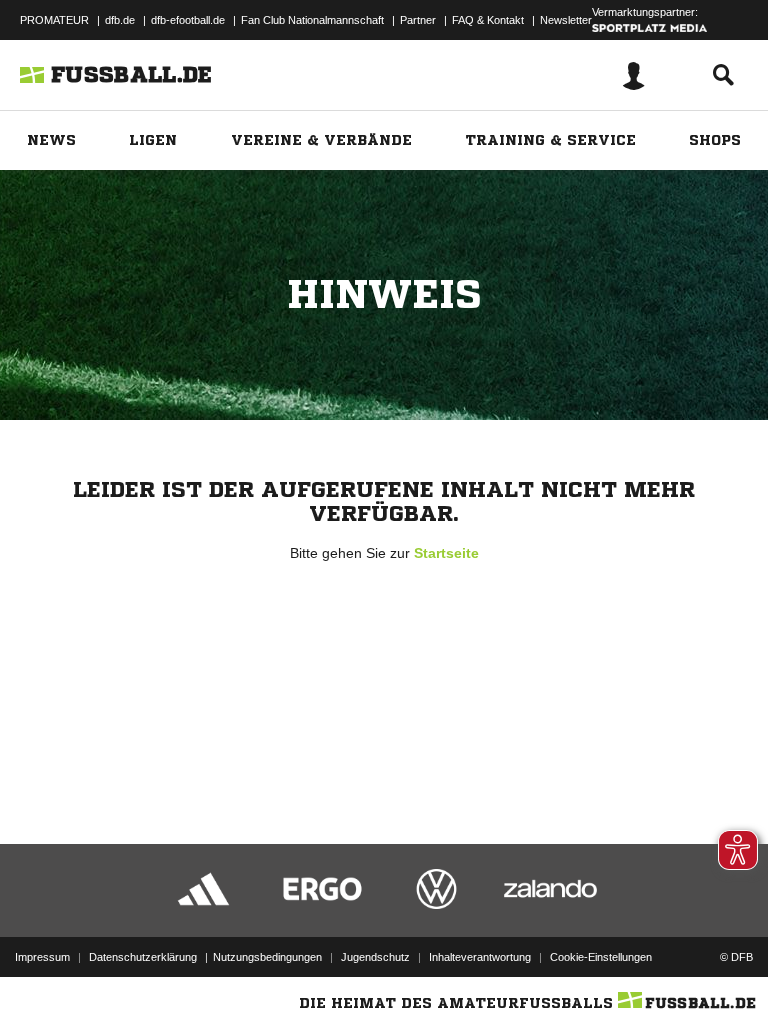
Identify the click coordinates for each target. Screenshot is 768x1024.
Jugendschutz (375, 957)
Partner (418, 20)
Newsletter (566, 20)
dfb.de (120, 20)
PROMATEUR (54, 20)
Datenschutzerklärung (143, 957)
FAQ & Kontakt (488, 20)
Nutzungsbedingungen (267, 957)
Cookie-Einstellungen (601, 957)
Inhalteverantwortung (480, 957)
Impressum (42, 957)
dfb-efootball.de (188, 20)
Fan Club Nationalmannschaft (312, 20)
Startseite (446, 553)
